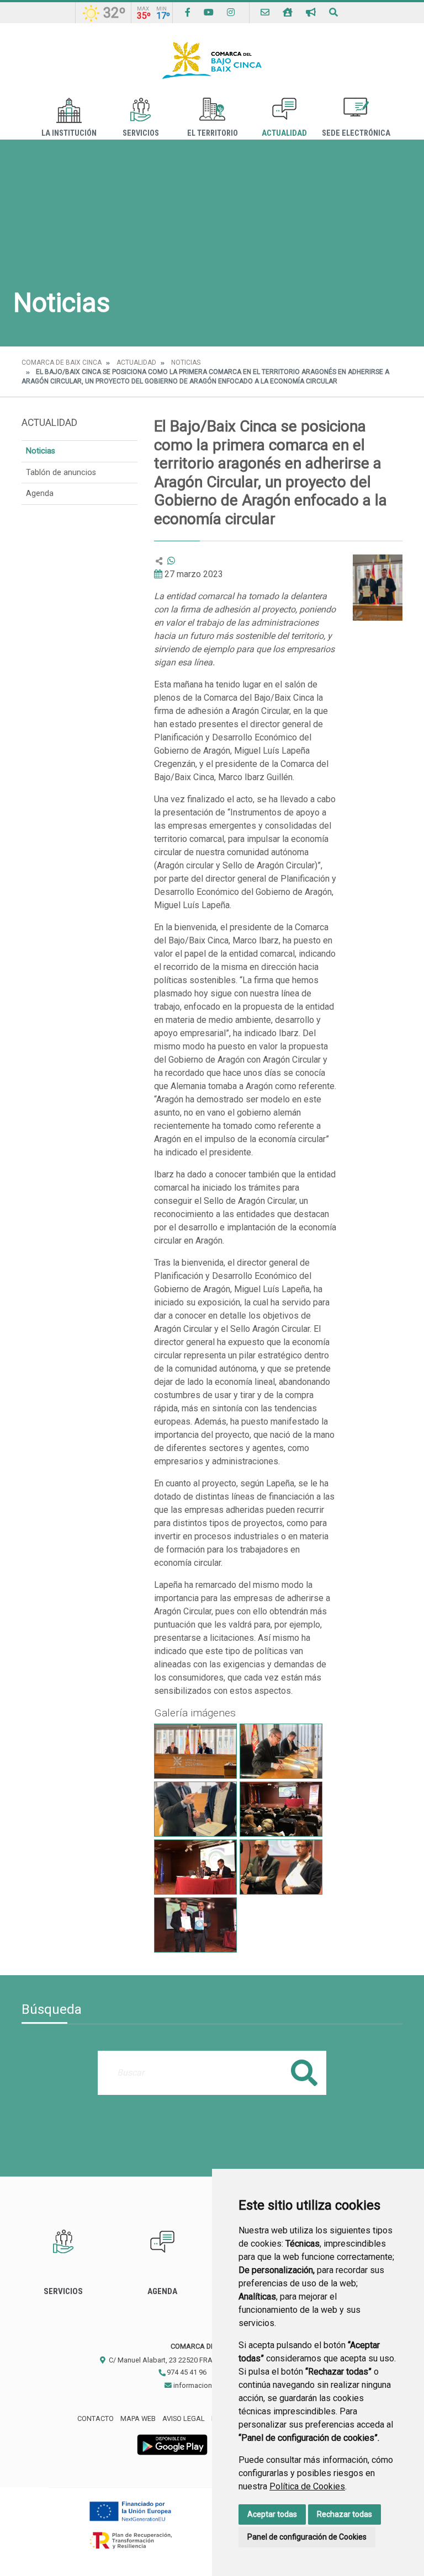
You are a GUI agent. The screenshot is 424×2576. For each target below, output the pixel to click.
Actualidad (284, 133)
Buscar (304, 2073)
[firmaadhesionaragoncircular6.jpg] (195, 1809)
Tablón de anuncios (61, 473)
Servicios (141, 133)
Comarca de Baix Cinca (62, 362)
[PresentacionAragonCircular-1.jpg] (281, 1809)
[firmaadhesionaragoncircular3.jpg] (281, 1751)
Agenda (40, 494)
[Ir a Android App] (172, 2444)
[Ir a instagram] (231, 12)
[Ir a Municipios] (288, 12)
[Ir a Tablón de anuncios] (311, 12)
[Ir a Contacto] (265, 12)
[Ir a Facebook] (188, 12)
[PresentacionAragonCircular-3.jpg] (281, 1867)
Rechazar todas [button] (344, 2514)
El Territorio (213, 133)
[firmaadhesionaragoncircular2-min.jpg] (195, 1751)
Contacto (96, 2418)
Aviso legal (184, 2418)
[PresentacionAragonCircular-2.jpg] (195, 1867)
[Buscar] (333, 12)
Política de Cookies (307, 2486)
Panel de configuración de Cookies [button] (307, 2537)
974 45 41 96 (186, 2372)
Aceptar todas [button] (272, 2514)
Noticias (186, 362)
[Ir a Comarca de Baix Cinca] (212, 60)
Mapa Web (138, 2418)
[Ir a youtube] (209, 12)
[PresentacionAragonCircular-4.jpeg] (195, 1925)
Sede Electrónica (356, 133)
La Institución (69, 133)
